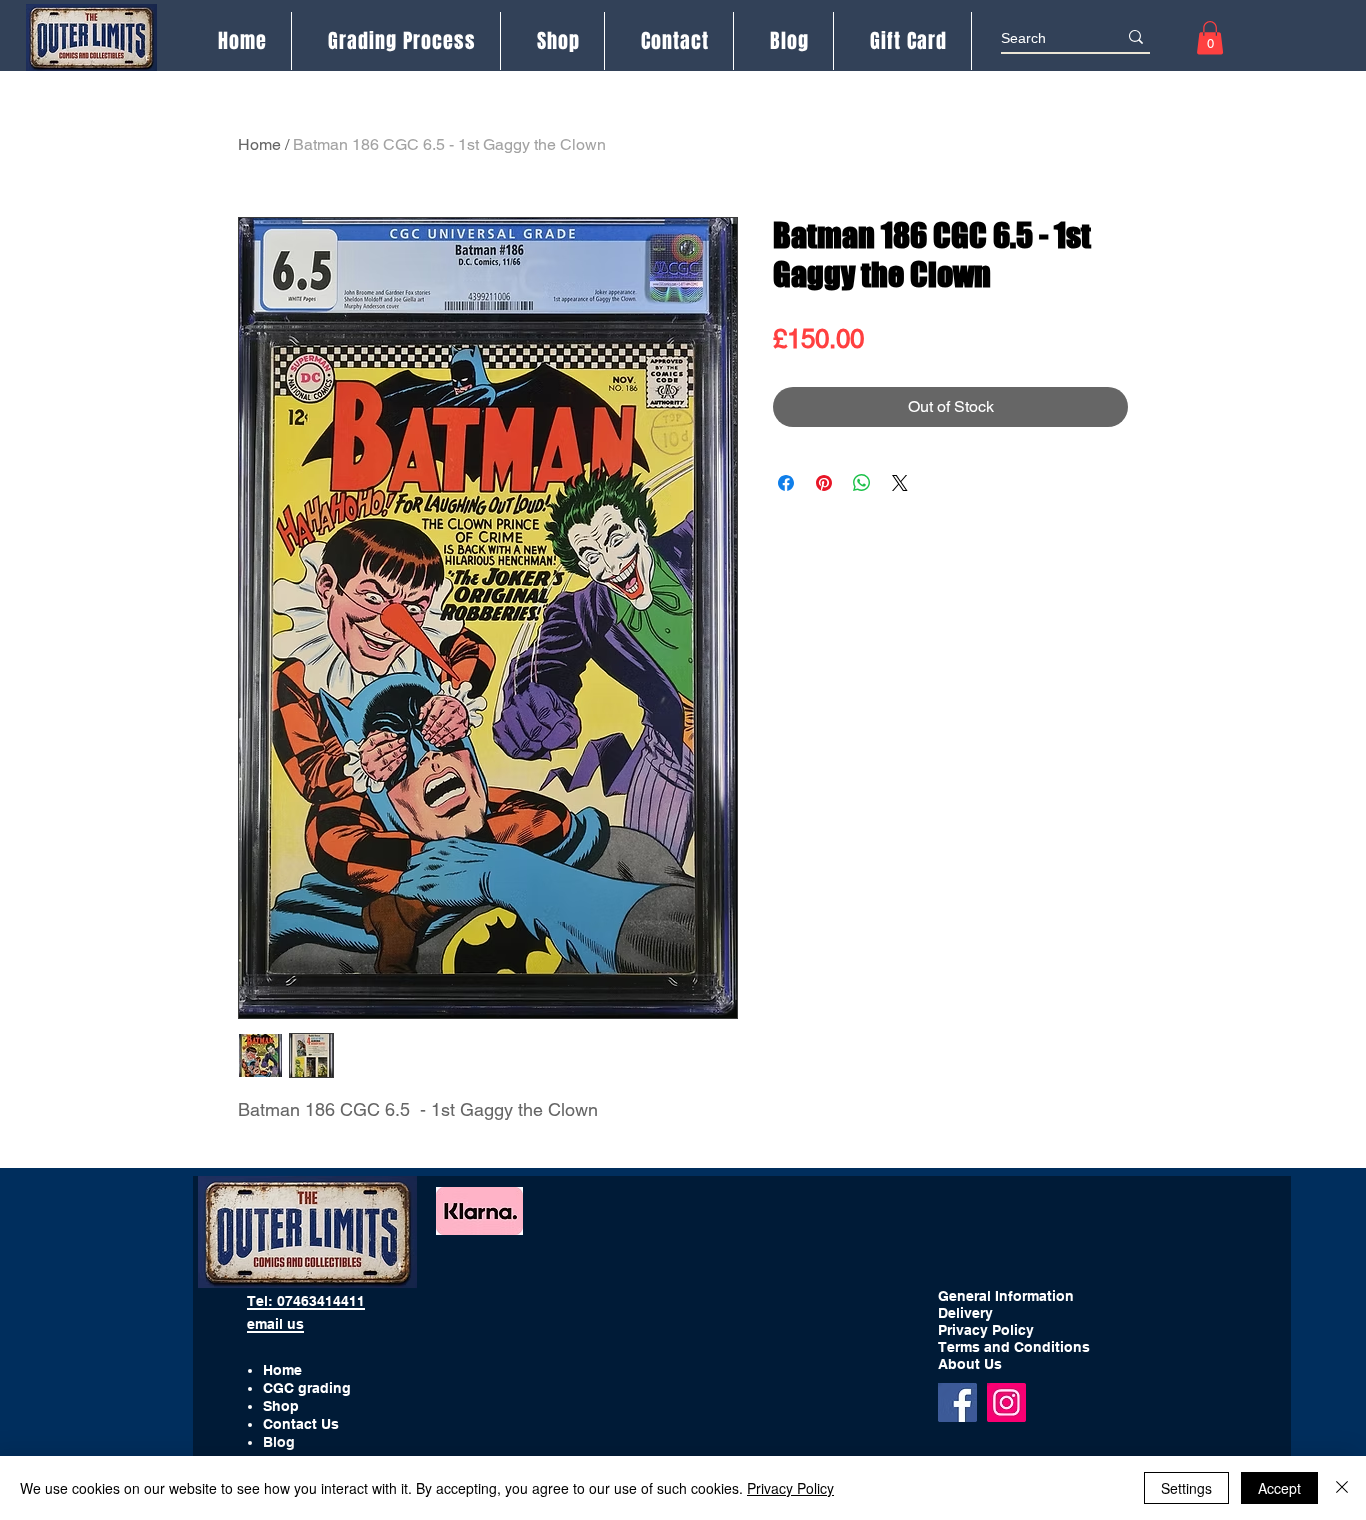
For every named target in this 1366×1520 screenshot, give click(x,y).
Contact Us (301, 1424)
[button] (1210, 37)
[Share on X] (900, 483)
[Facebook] (957, 1402)
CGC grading (307, 1388)
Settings (1186, 1488)
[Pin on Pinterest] (824, 483)
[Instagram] (1006, 1402)
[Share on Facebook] (786, 483)
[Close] (1342, 1488)
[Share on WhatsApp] (862, 483)
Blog (279, 1442)
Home (259, 144)
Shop (281, 1406)
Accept (1279, 1488)
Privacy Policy (790, 1488)
